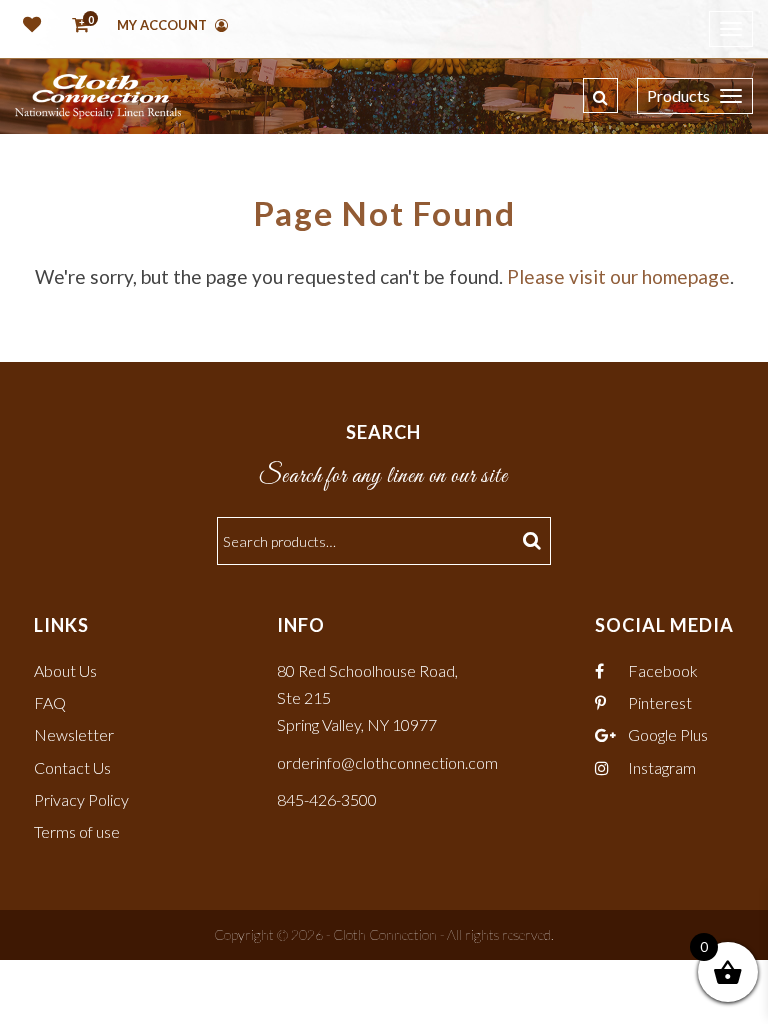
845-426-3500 (327, 799)
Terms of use (77, 831)
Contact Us (72, 767)
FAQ (50, 702)
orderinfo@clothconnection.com (387, 762)
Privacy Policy (81, 799)
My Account (163, 25)
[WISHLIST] (28, 26)
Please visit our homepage (618, 276)
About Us (65, 670)
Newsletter (74, 734)
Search (534, 541)
